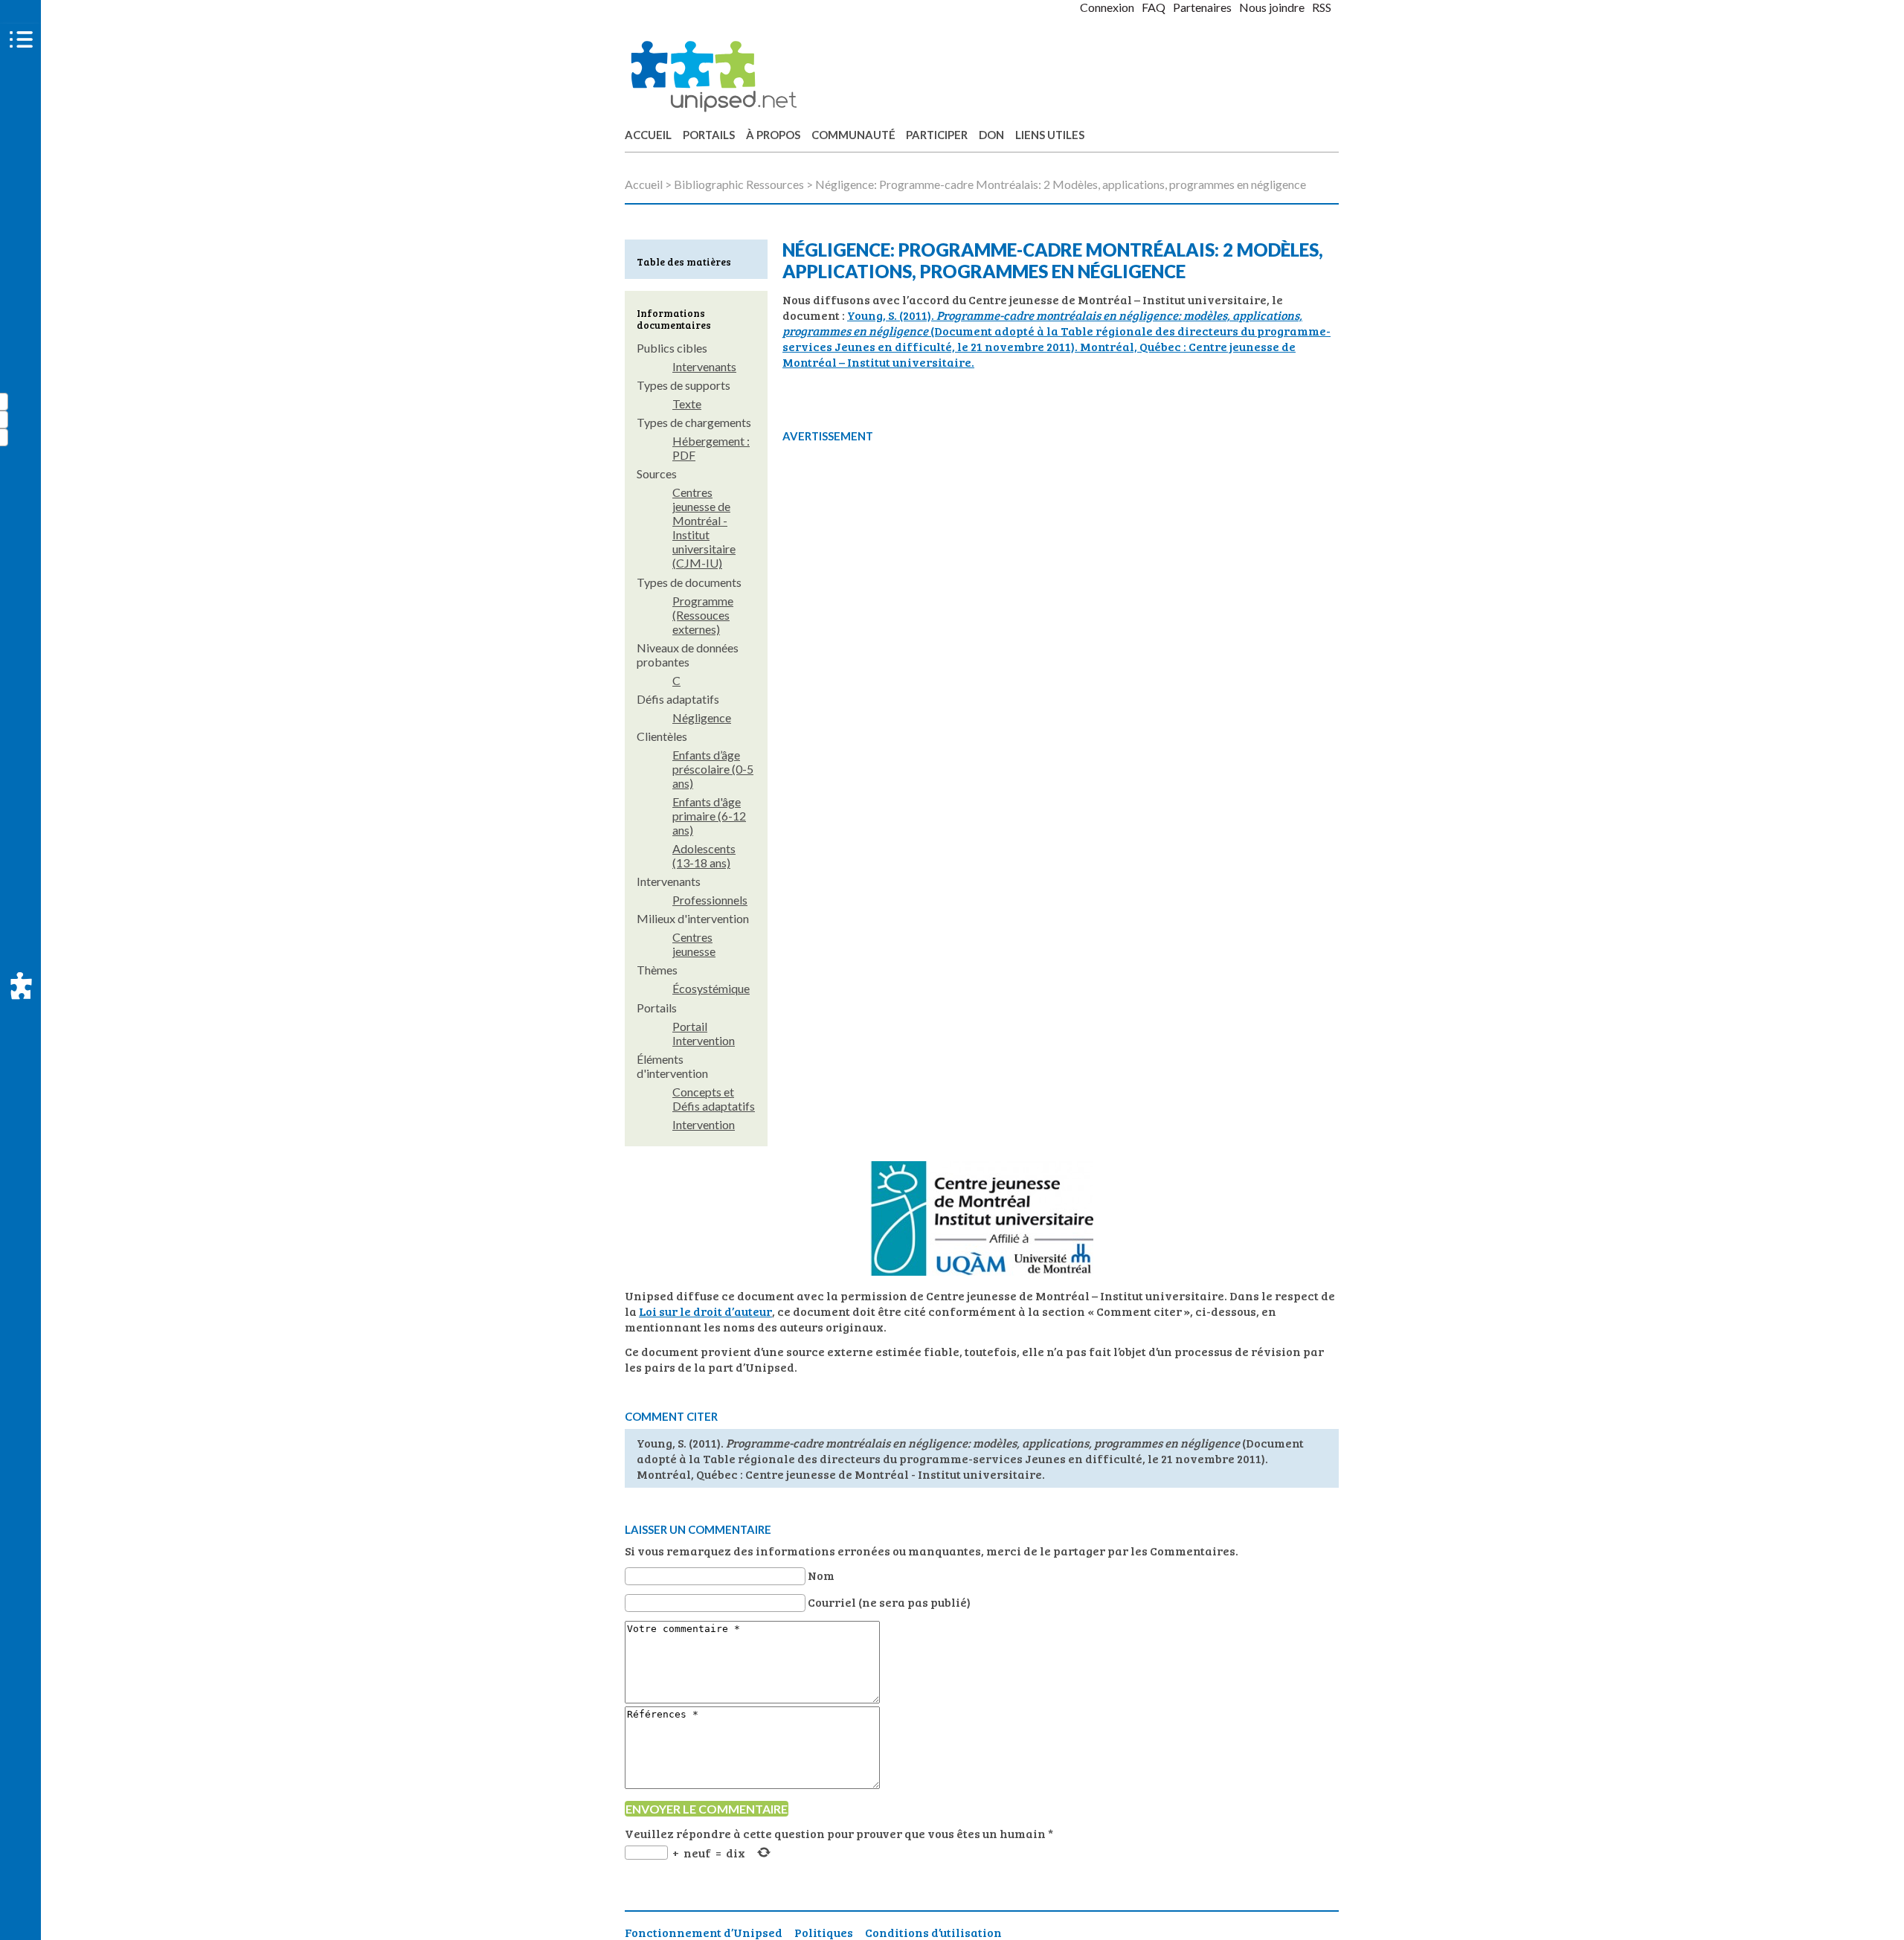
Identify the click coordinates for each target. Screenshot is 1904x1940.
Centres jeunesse (694, 944)
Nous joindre (1272, 7)
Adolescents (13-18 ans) (704, 855)
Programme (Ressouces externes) (703, 615)
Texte (687, 404)
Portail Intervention (704, 1033)
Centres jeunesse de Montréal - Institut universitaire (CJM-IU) (704, 527)
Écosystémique (711, 988)
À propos (773, 135)
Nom (821, 1575)
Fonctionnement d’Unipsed (704, 1932)
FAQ (1154, 7)
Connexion (1107, 7)
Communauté (853, 135)
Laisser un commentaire (698, 1529)
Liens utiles (1050, 135)
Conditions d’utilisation (933, 1932)
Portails (709, 135)
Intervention (704, 1124)
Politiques (824, 1932)
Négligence (702, 717)
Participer (937, 135)
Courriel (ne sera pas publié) (889, 1602)
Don (991, 135)
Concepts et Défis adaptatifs (714, 1099)
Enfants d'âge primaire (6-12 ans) (709, 816)
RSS (1322, 7)
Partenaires (1202, 7)
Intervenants (704, 366)
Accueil (648, 135)
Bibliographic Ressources (739, 184)
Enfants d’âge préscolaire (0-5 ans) (713, 769)
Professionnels (710, 900)
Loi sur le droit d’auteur (705, 1311)
